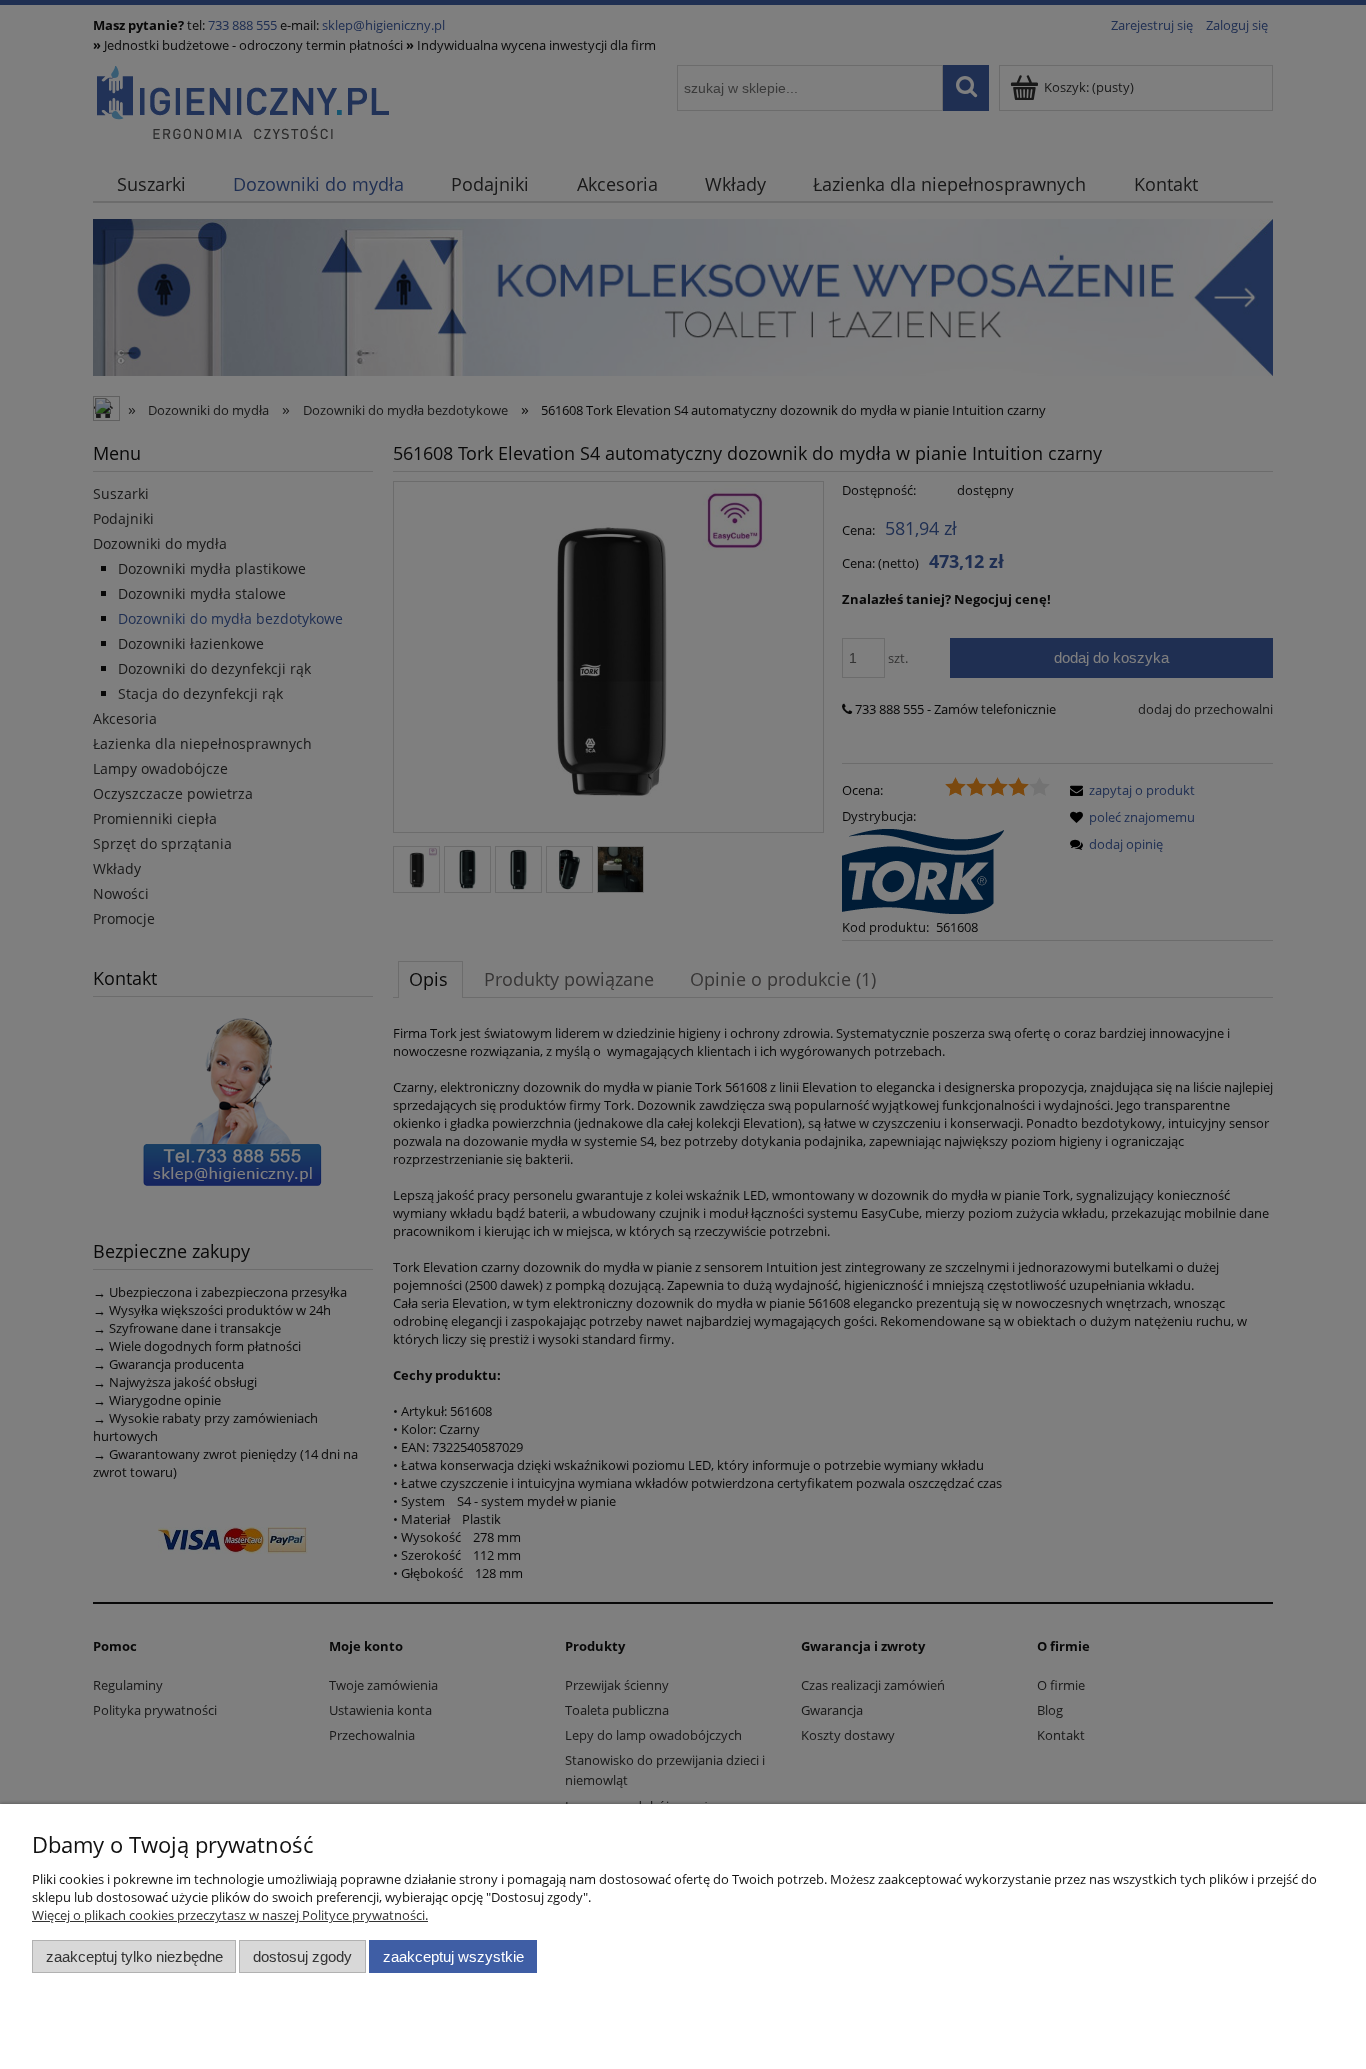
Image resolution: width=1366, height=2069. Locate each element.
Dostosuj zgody (302, 1956)
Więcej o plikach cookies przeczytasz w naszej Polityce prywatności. (230, 1915)
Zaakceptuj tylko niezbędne (134, 1956)
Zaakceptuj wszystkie (453, 1956)
